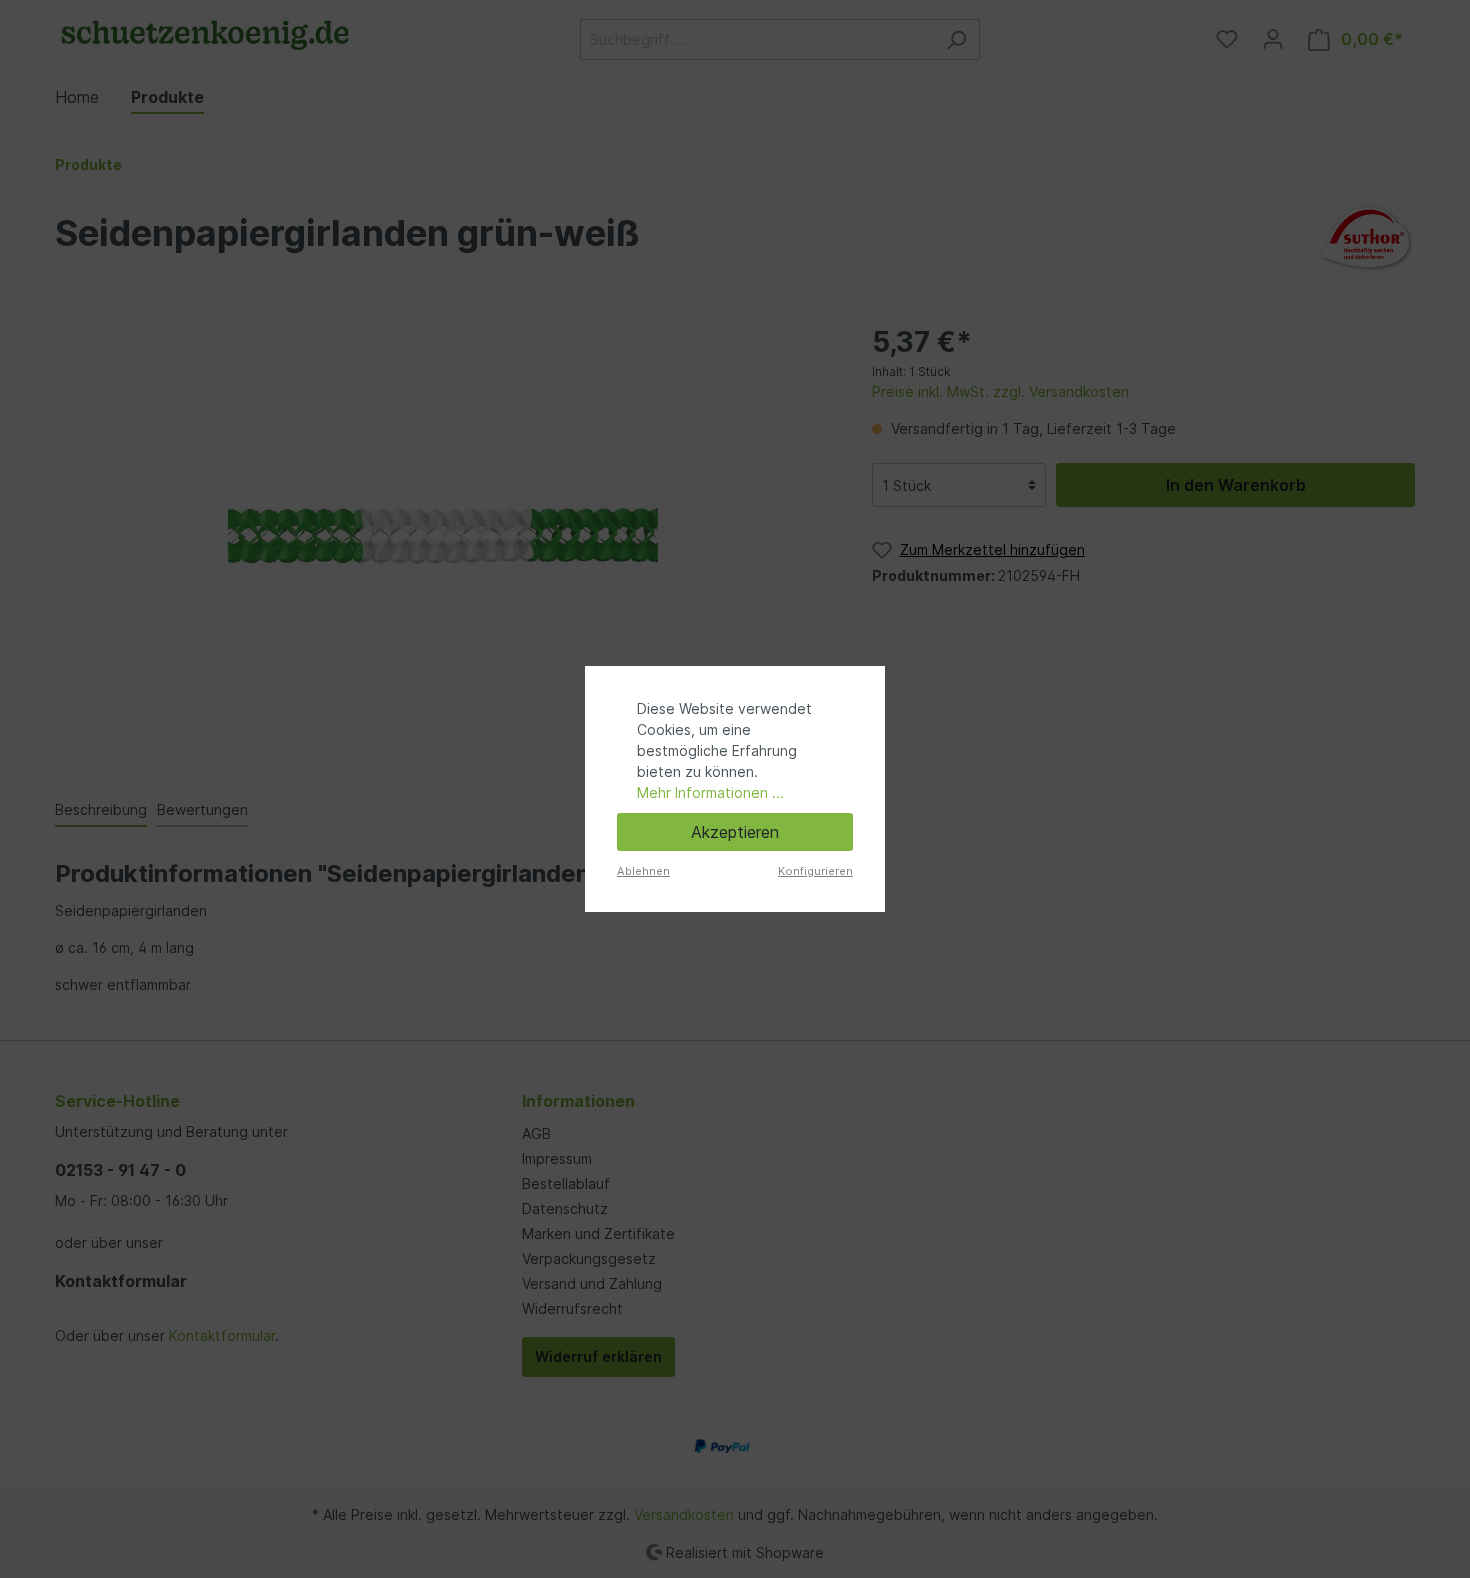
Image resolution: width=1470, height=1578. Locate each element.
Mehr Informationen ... (710, 792)
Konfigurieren (815, 871)
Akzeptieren (735, 832)
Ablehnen (643, 871)
